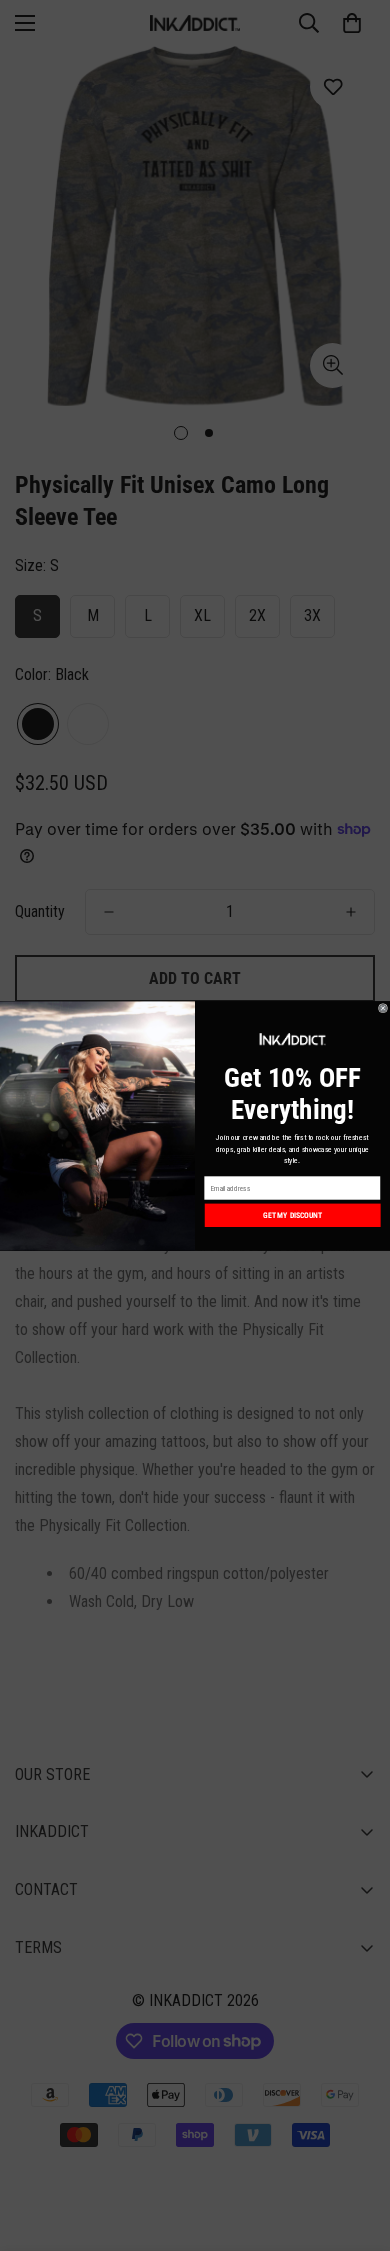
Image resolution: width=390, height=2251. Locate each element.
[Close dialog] (383, 1008)
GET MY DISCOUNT (292, 1214)
